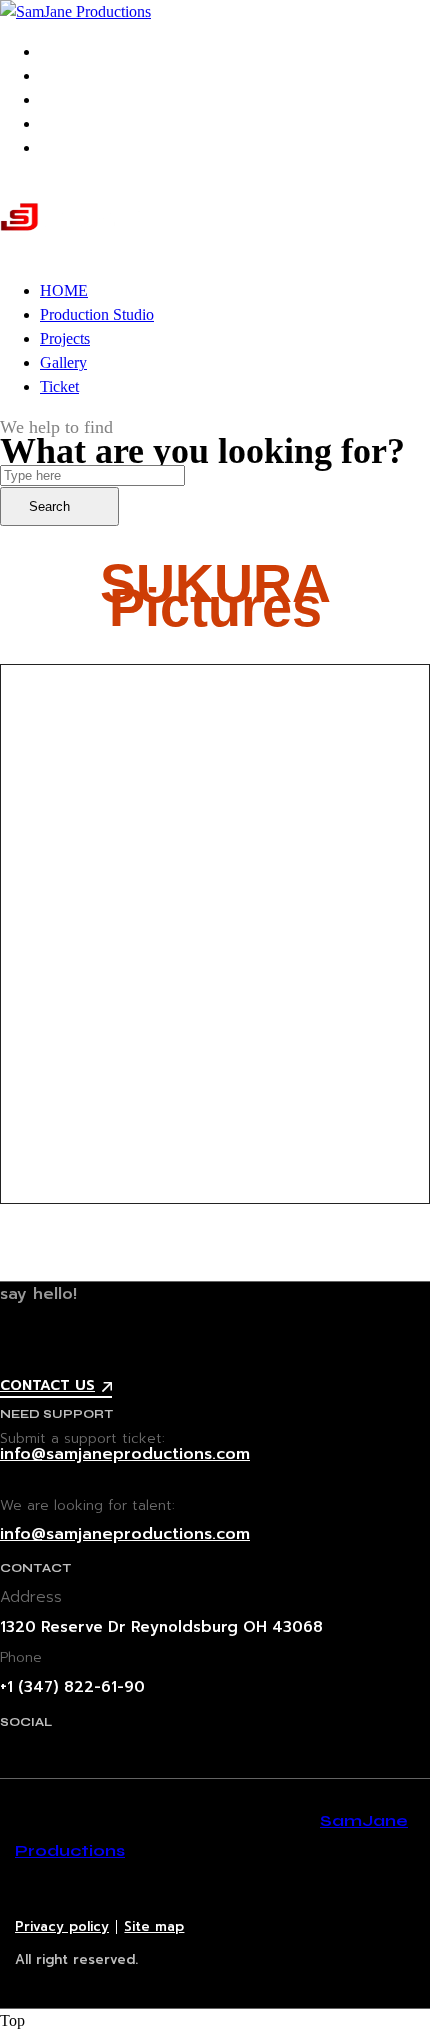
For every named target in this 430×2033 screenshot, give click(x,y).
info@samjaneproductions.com (125, 1454)
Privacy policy (62, 1926)
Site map (154, 1926)
